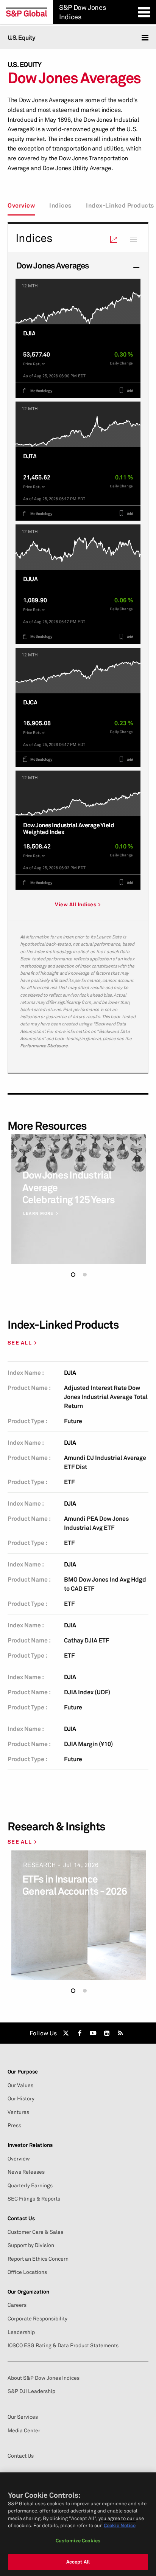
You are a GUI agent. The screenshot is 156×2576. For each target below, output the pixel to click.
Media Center (24, 2430)
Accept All (78, 2562)
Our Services (23, 2417)
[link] (66, 2033)
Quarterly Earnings (30, 2185)
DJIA (29, 333)
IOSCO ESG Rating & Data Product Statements (63, 2345)
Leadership (21, 2332)
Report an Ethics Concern (38, 2259)
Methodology (41, 391)
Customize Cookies (78, 2540)
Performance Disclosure (44, 1046)
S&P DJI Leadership (31, 2391)
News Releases (26, 2172)
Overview (21, 205)
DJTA (30, 456)
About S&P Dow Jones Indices (44, 2378)
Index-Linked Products (120, 205)
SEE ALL (20, 1343)
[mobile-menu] (145, 38)
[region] (78, 2524)
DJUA (30, 579)
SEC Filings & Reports (34, 2199)
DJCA (30, 702)
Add (129, 391)
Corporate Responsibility (37, 2319)
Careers (17, 2305)
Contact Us (21, 2456)
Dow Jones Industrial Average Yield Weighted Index (69, 829)
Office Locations (27, 2272)
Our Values (20, 2085)
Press (14, 2125)
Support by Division (31, 2245)
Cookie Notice (120, 2525)
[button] (73, 1275)
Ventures (18, 2112)
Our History (21, 2098)
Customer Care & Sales (35, 2232)
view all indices (76, 904)
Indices (60, 205)
